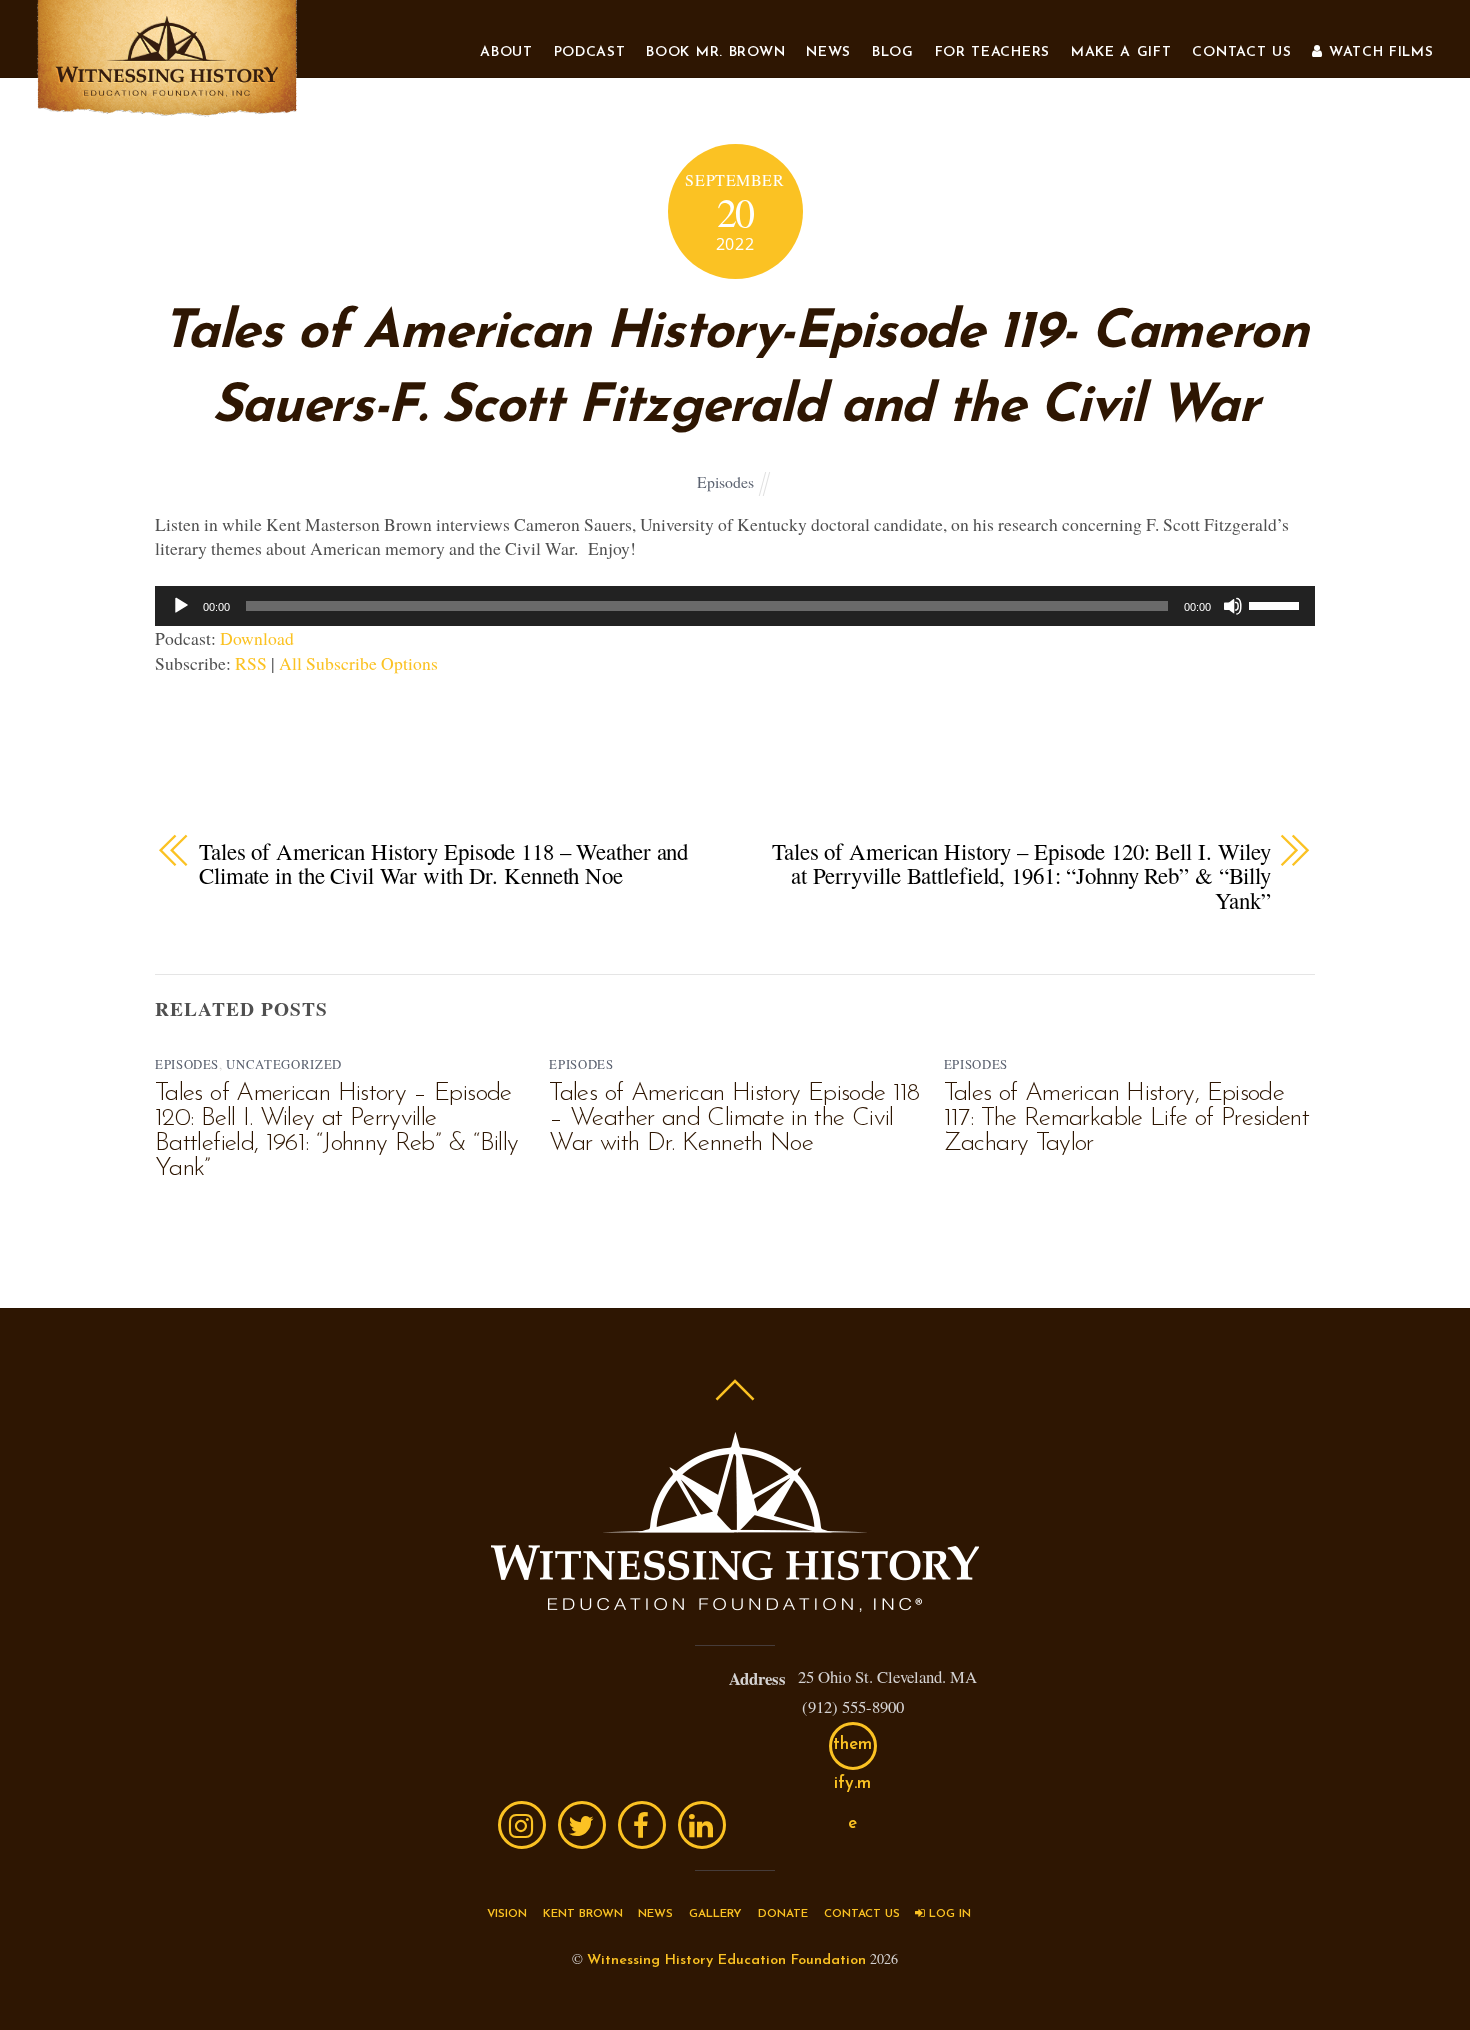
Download (257, 638)
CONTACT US (862, 1914)
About (506, 52)
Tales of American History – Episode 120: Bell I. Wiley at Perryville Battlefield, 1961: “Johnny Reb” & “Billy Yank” (1021, 876)
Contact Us (1241, 52)
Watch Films (1378, 52)
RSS (251, 663)
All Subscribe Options (358, 663)
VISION (507, 1914)
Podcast (590, 52)
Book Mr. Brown (715, 52)
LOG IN (948, 1914)
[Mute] (1233, 606)
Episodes (725, 481)
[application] (735, 606)
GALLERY (715, 1914)
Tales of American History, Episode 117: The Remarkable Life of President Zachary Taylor (1126, 1118)
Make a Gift (1121, 52)
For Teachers (992, 52)
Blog (893, 52)
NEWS (655, 1914)
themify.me (852, 1753)
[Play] (181, 606)
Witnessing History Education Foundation (726, 1960)
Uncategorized (283, 1064)
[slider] (1277, 604)
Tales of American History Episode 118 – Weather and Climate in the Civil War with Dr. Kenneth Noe (443, 863)
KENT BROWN (583, 1914)
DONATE (783, 1914)
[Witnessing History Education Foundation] (167, 107)
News (828, 52)
